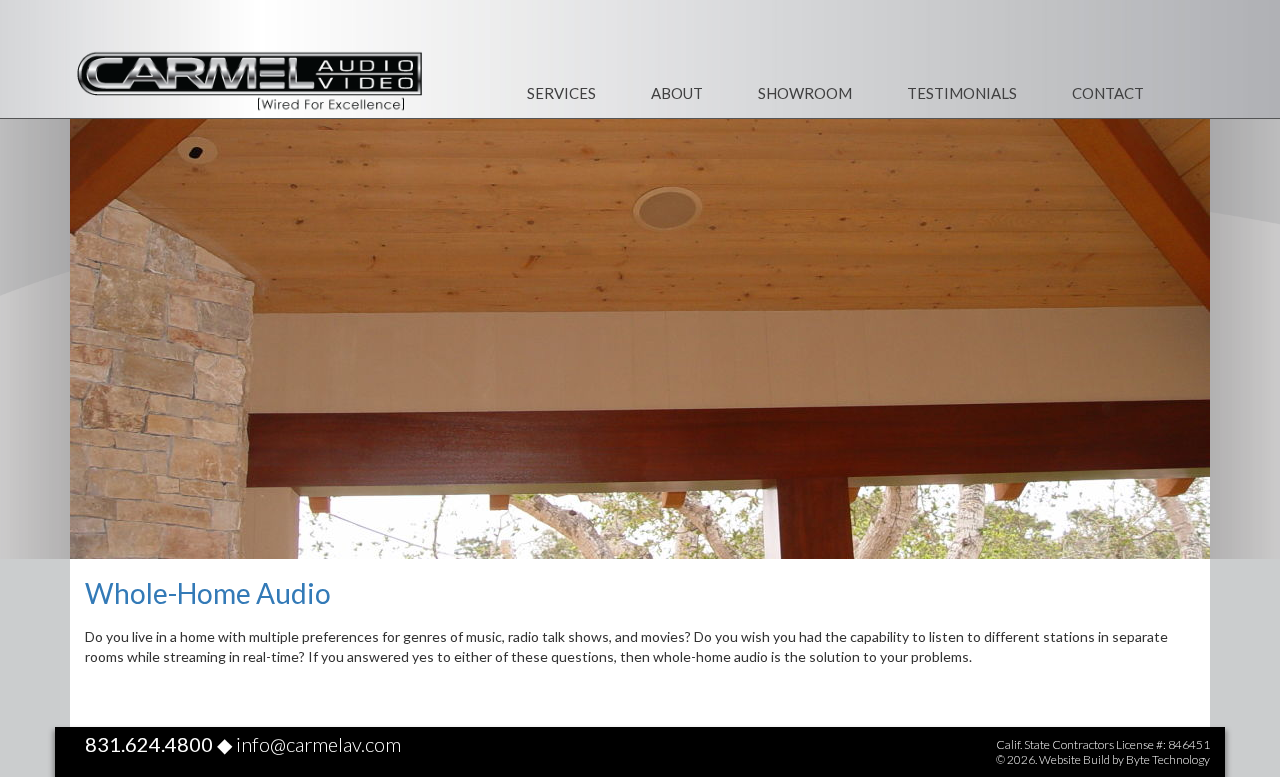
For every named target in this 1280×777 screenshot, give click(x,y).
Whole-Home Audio (208, 593)
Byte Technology (1168, 759)
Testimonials (962, 93)
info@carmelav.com (318, 744)
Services (561, 93)
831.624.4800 (149, 744)
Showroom (805, 93)
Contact (1108, 93)
